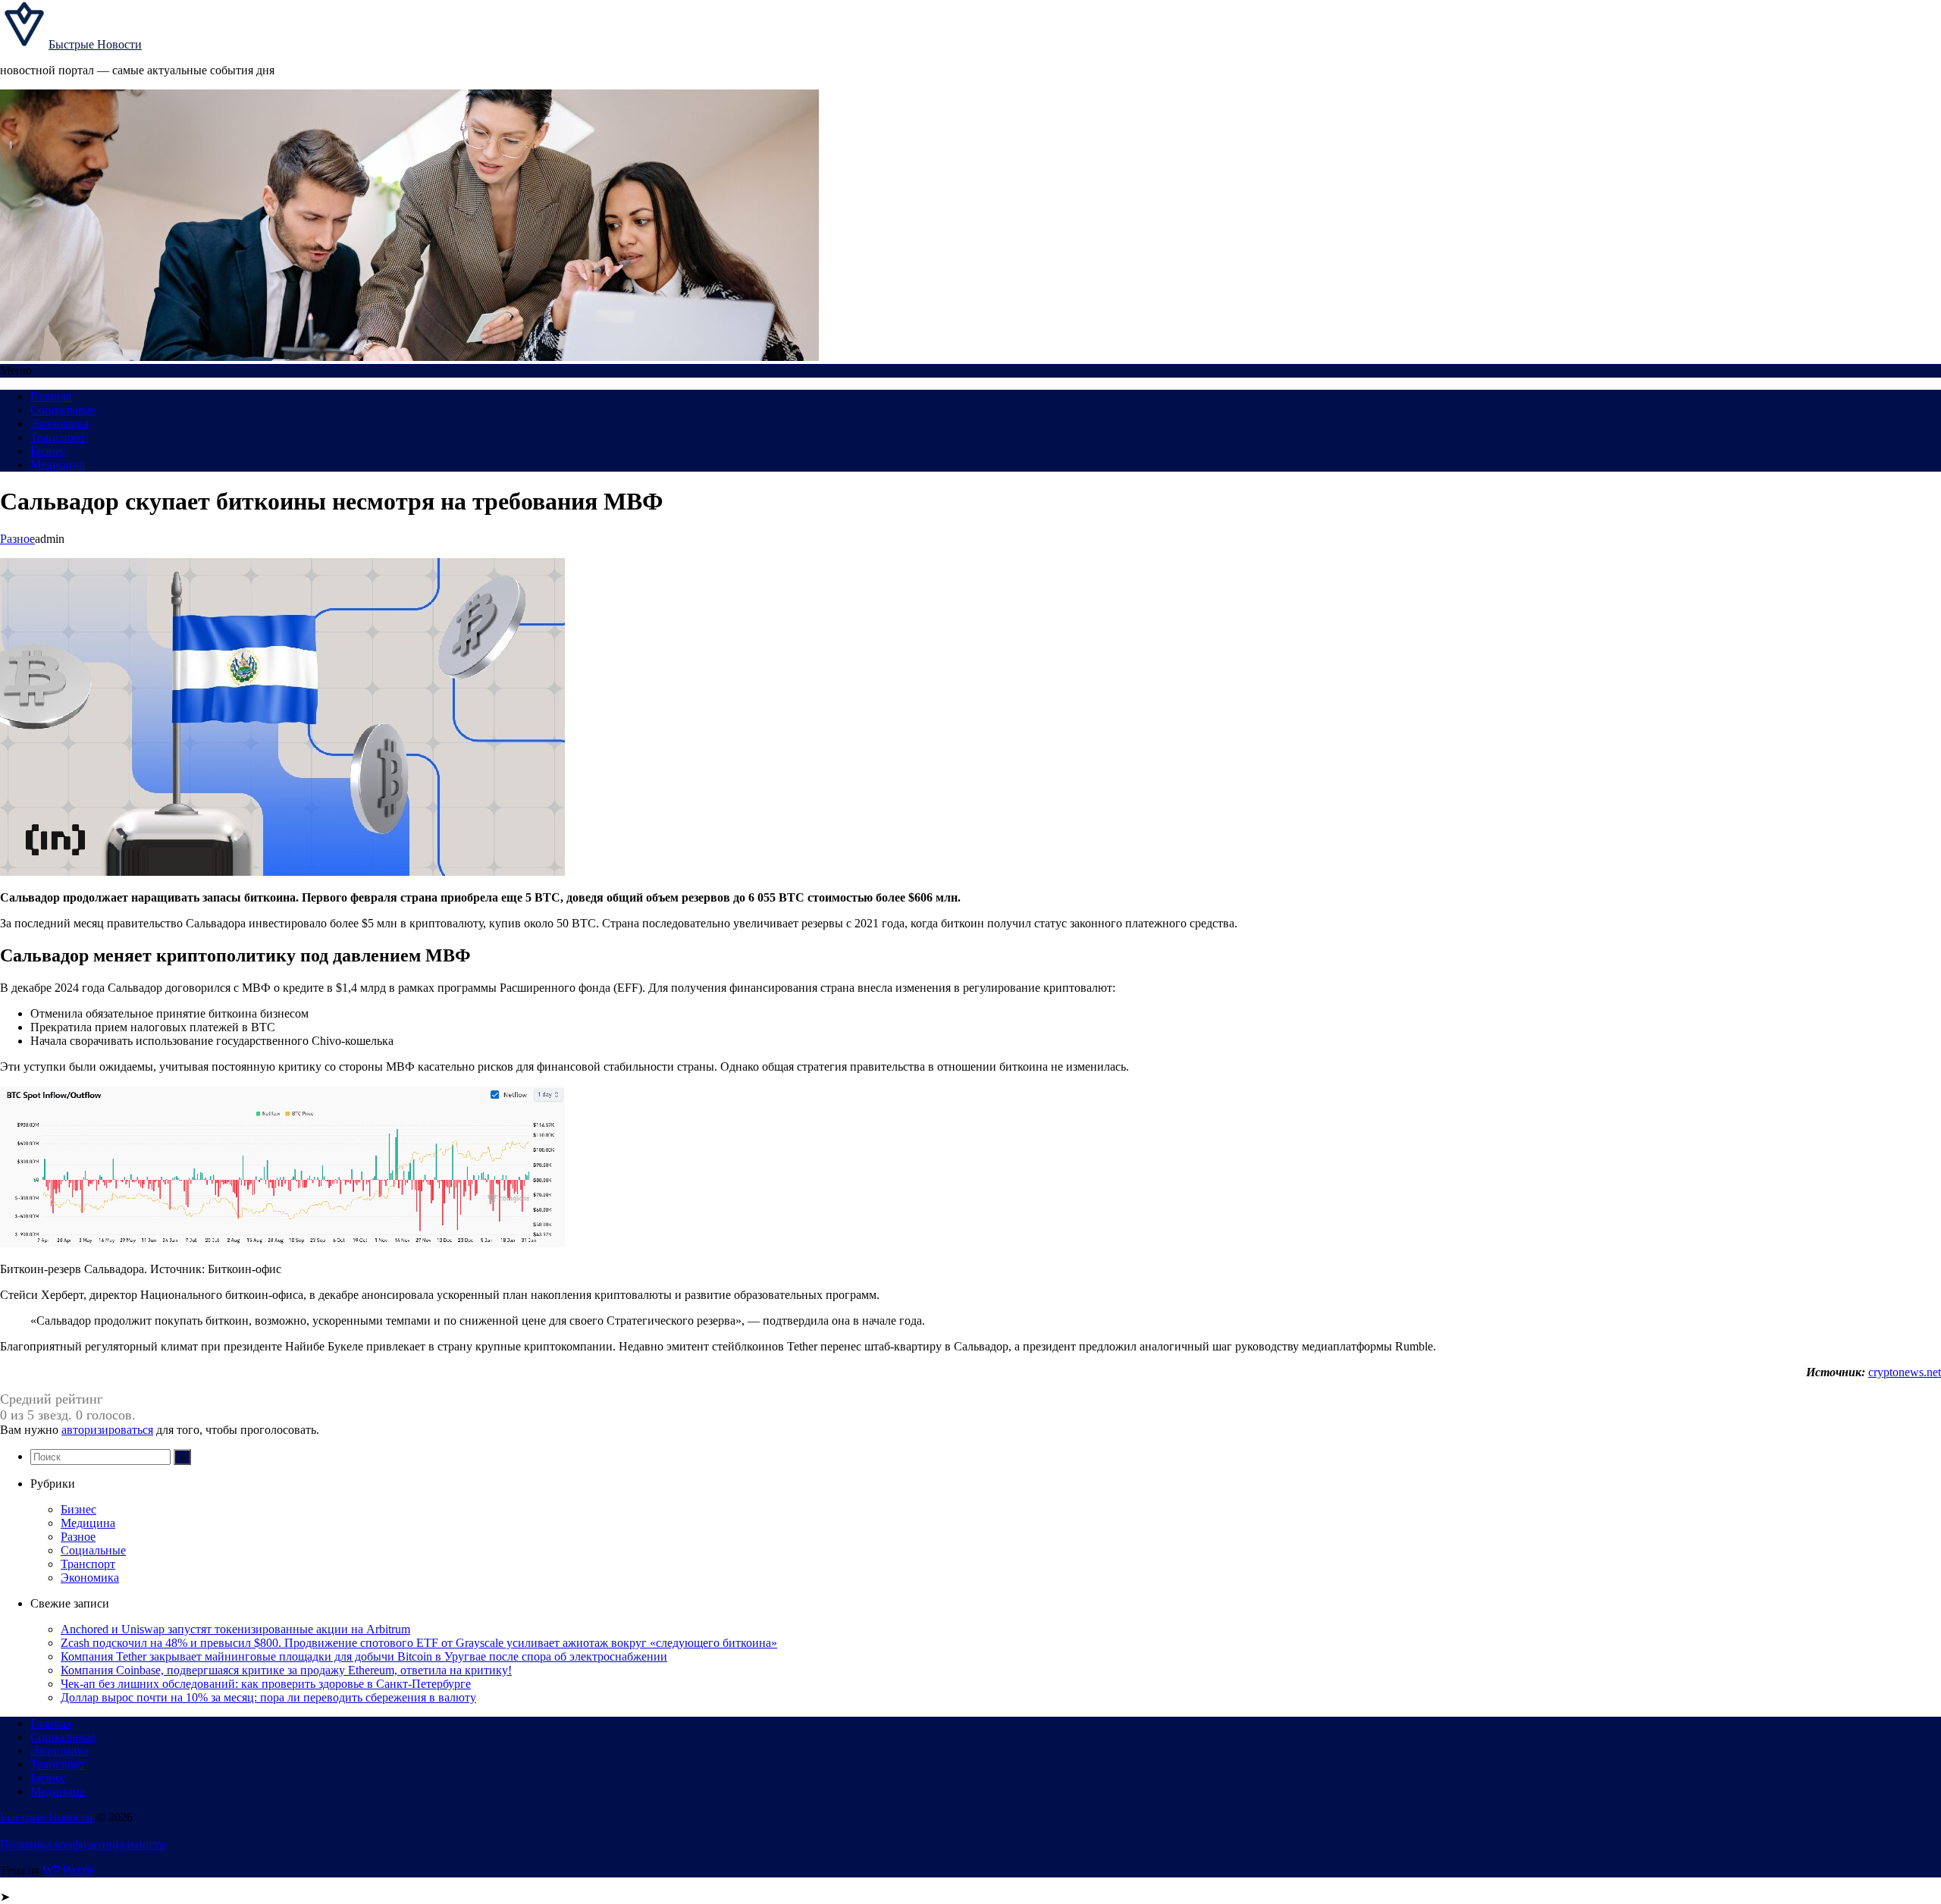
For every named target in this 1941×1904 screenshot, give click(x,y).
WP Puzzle (69, 1870)
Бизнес (48, 451)
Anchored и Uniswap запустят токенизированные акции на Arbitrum (235, 1629)
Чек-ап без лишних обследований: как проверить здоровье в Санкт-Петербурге (266, 1684)
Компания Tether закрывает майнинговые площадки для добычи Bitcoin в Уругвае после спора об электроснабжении (364, 1656)
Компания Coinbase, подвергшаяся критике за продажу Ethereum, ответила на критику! (286, 1670)
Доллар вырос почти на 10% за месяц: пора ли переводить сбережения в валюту (268, 1697)
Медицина (58, 464)
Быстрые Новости (95, 44)
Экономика (60, 423)
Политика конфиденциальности (83, 1844)
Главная (51, 396)
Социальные (63, 410)
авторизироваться (107, 1430)
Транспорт (58, 437)
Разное (17, 539)
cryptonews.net (1905, 1372)
